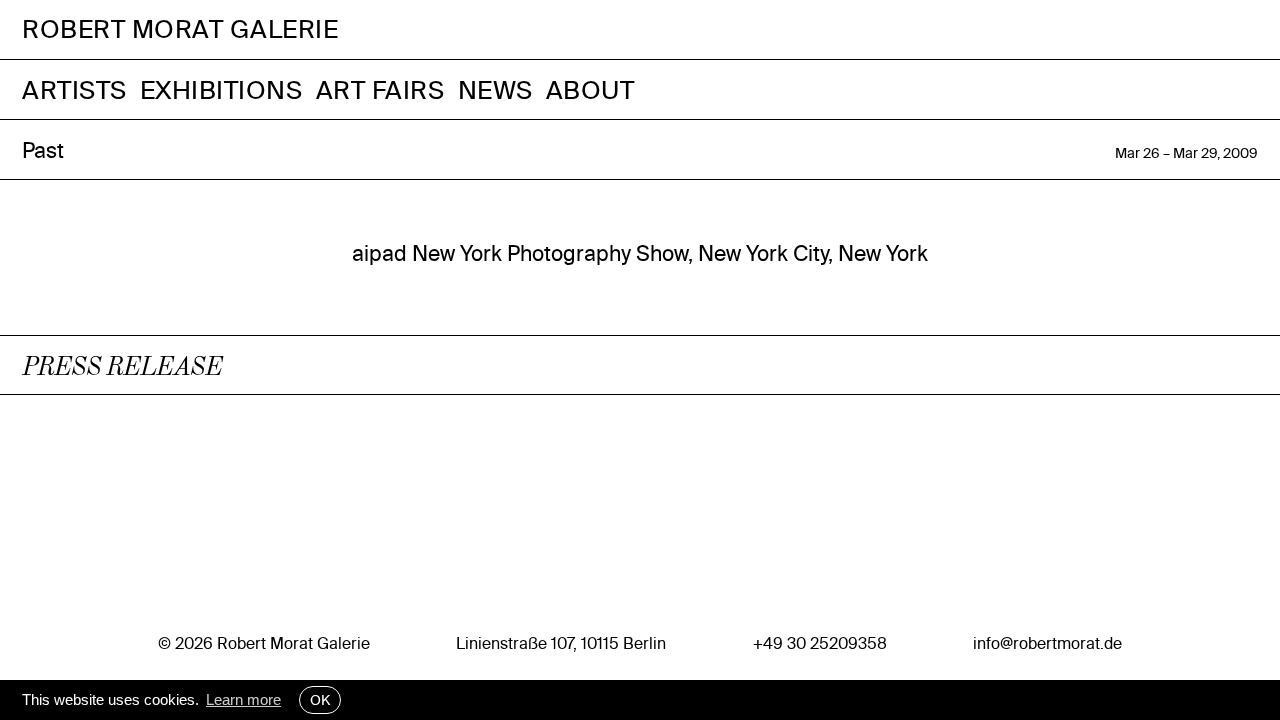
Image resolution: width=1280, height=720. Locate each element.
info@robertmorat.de (1047, 643)
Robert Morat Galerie (180, 29)
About (590, 89)
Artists (74, 89)
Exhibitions (221, 89)
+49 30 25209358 (820, 643)
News (495, 89)
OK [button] (320, 700)
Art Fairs (380, 89)
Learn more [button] (243, 699)
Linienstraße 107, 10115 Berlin (561, 643)
